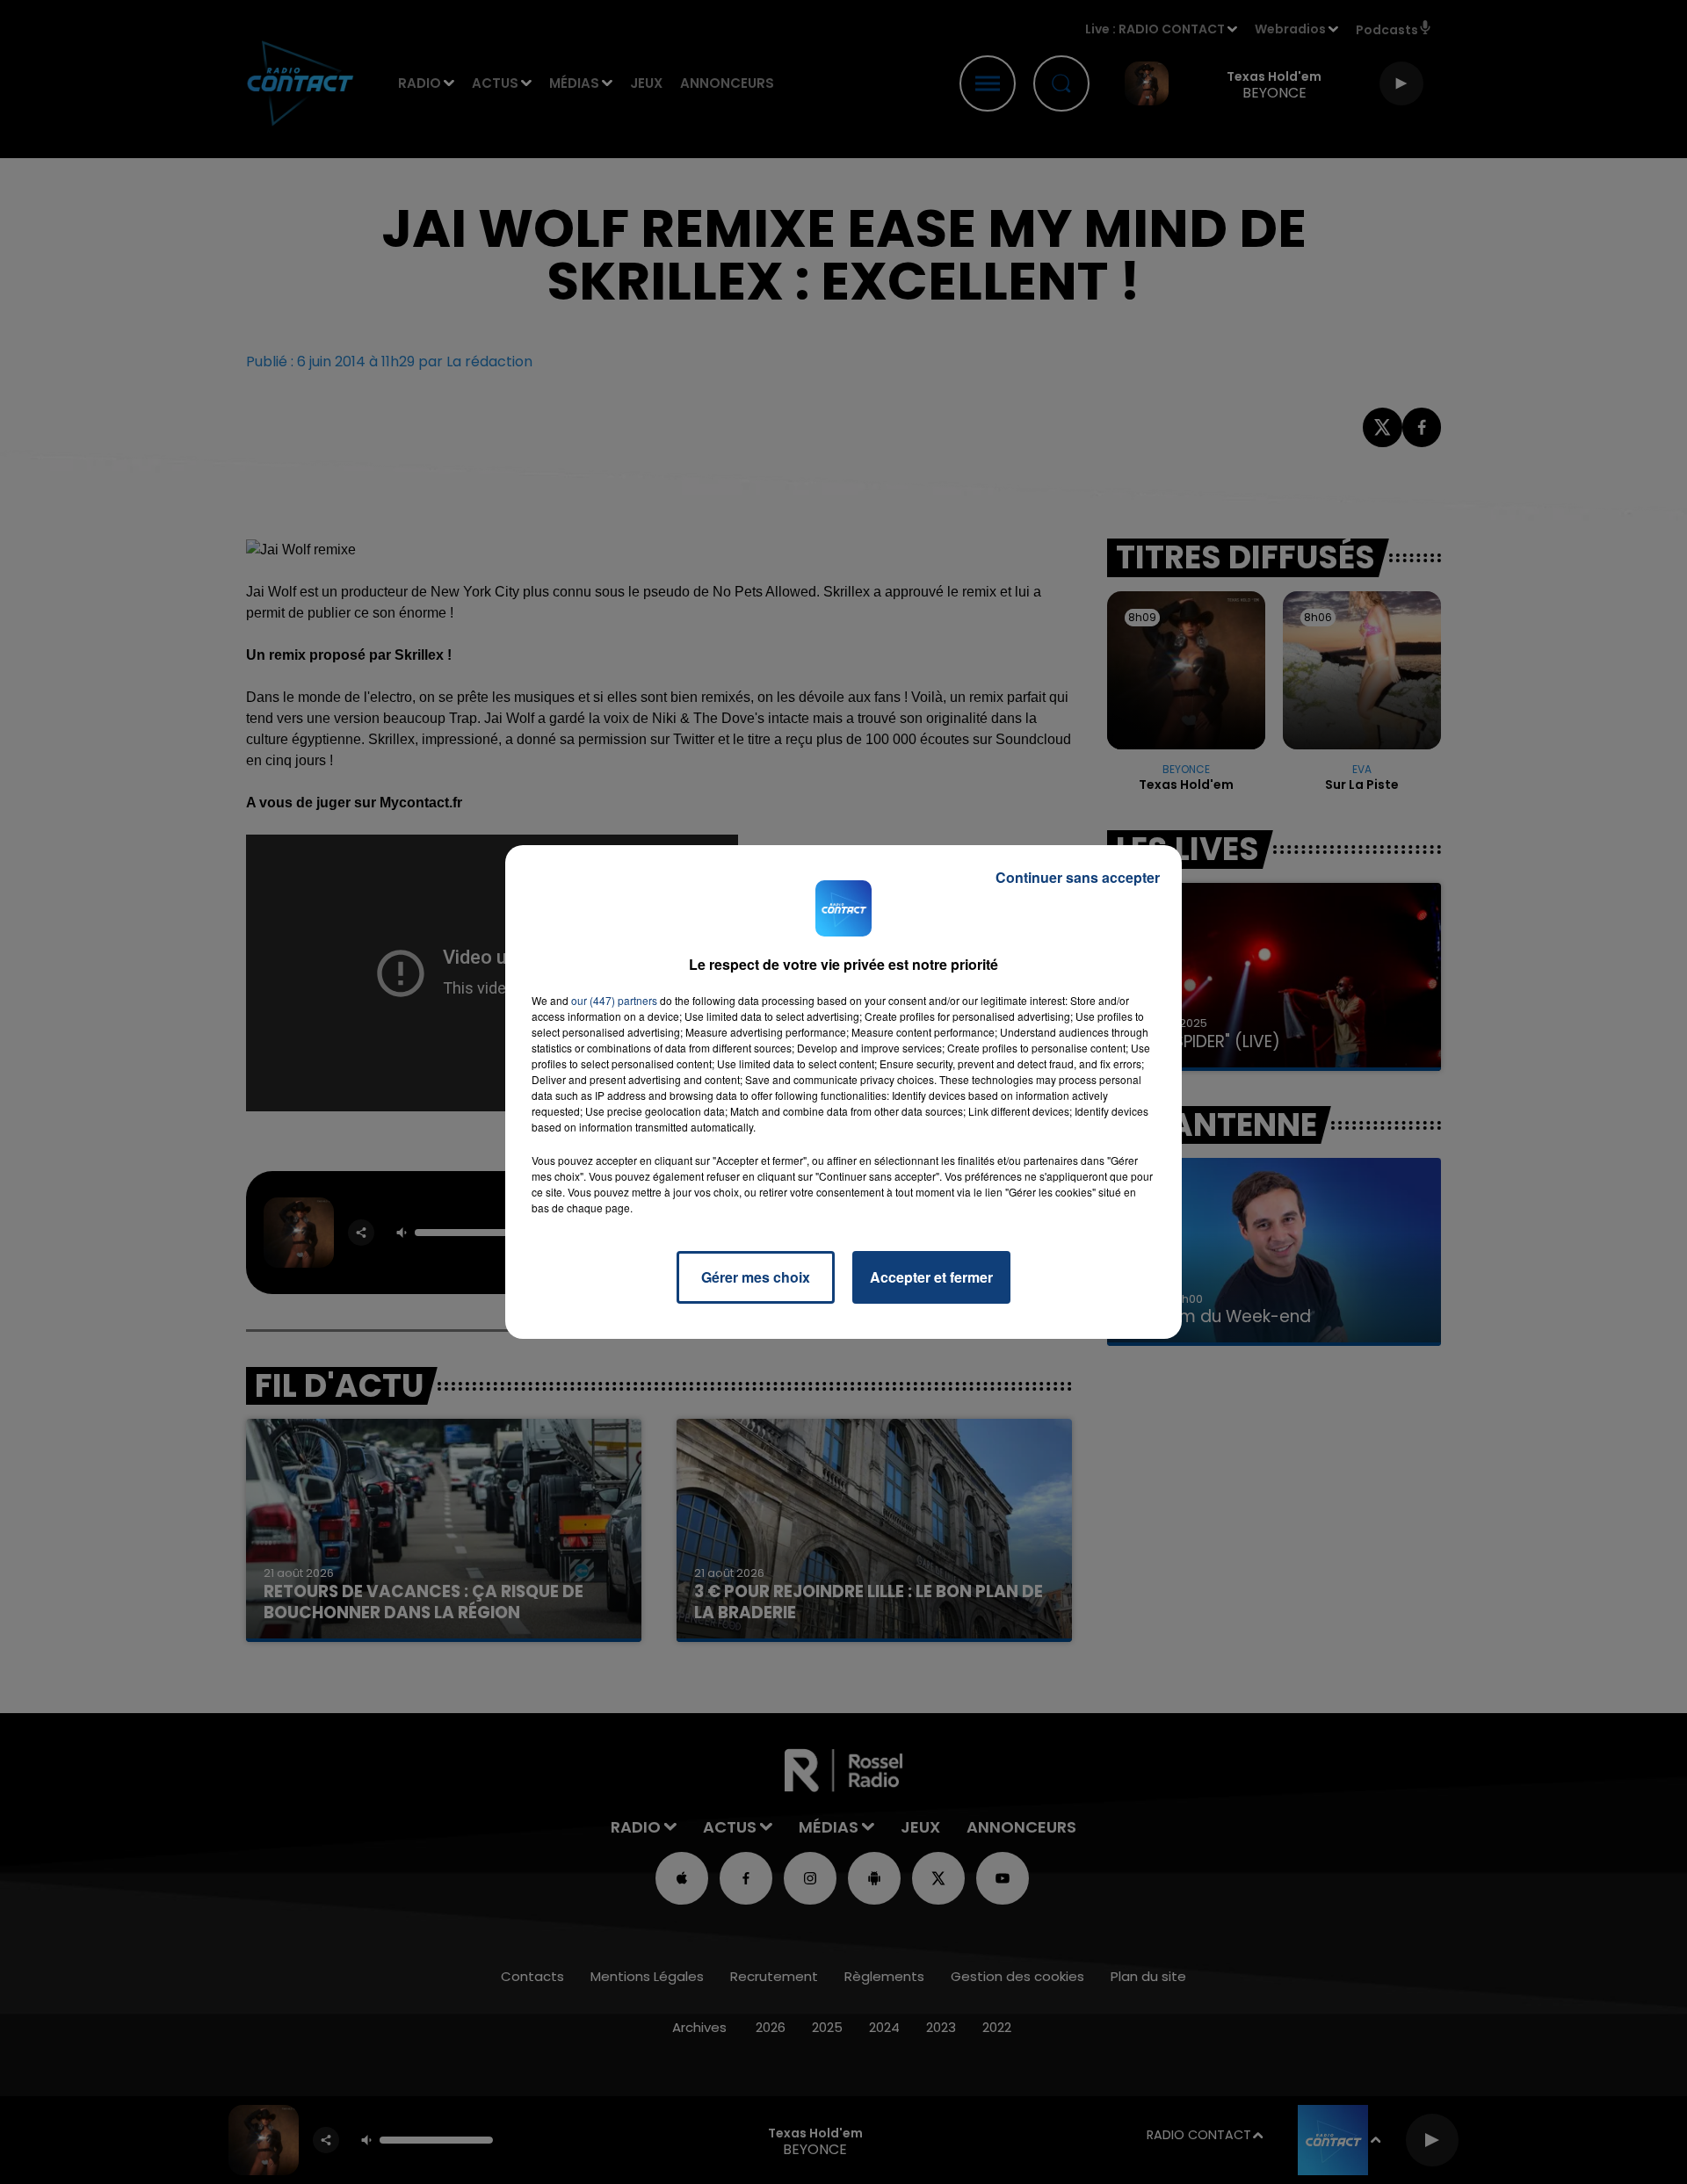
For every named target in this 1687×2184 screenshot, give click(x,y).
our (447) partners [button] (614, 1000)
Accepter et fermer (931, 1277)
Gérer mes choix (756, 1277)
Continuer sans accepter (1078, 877)
